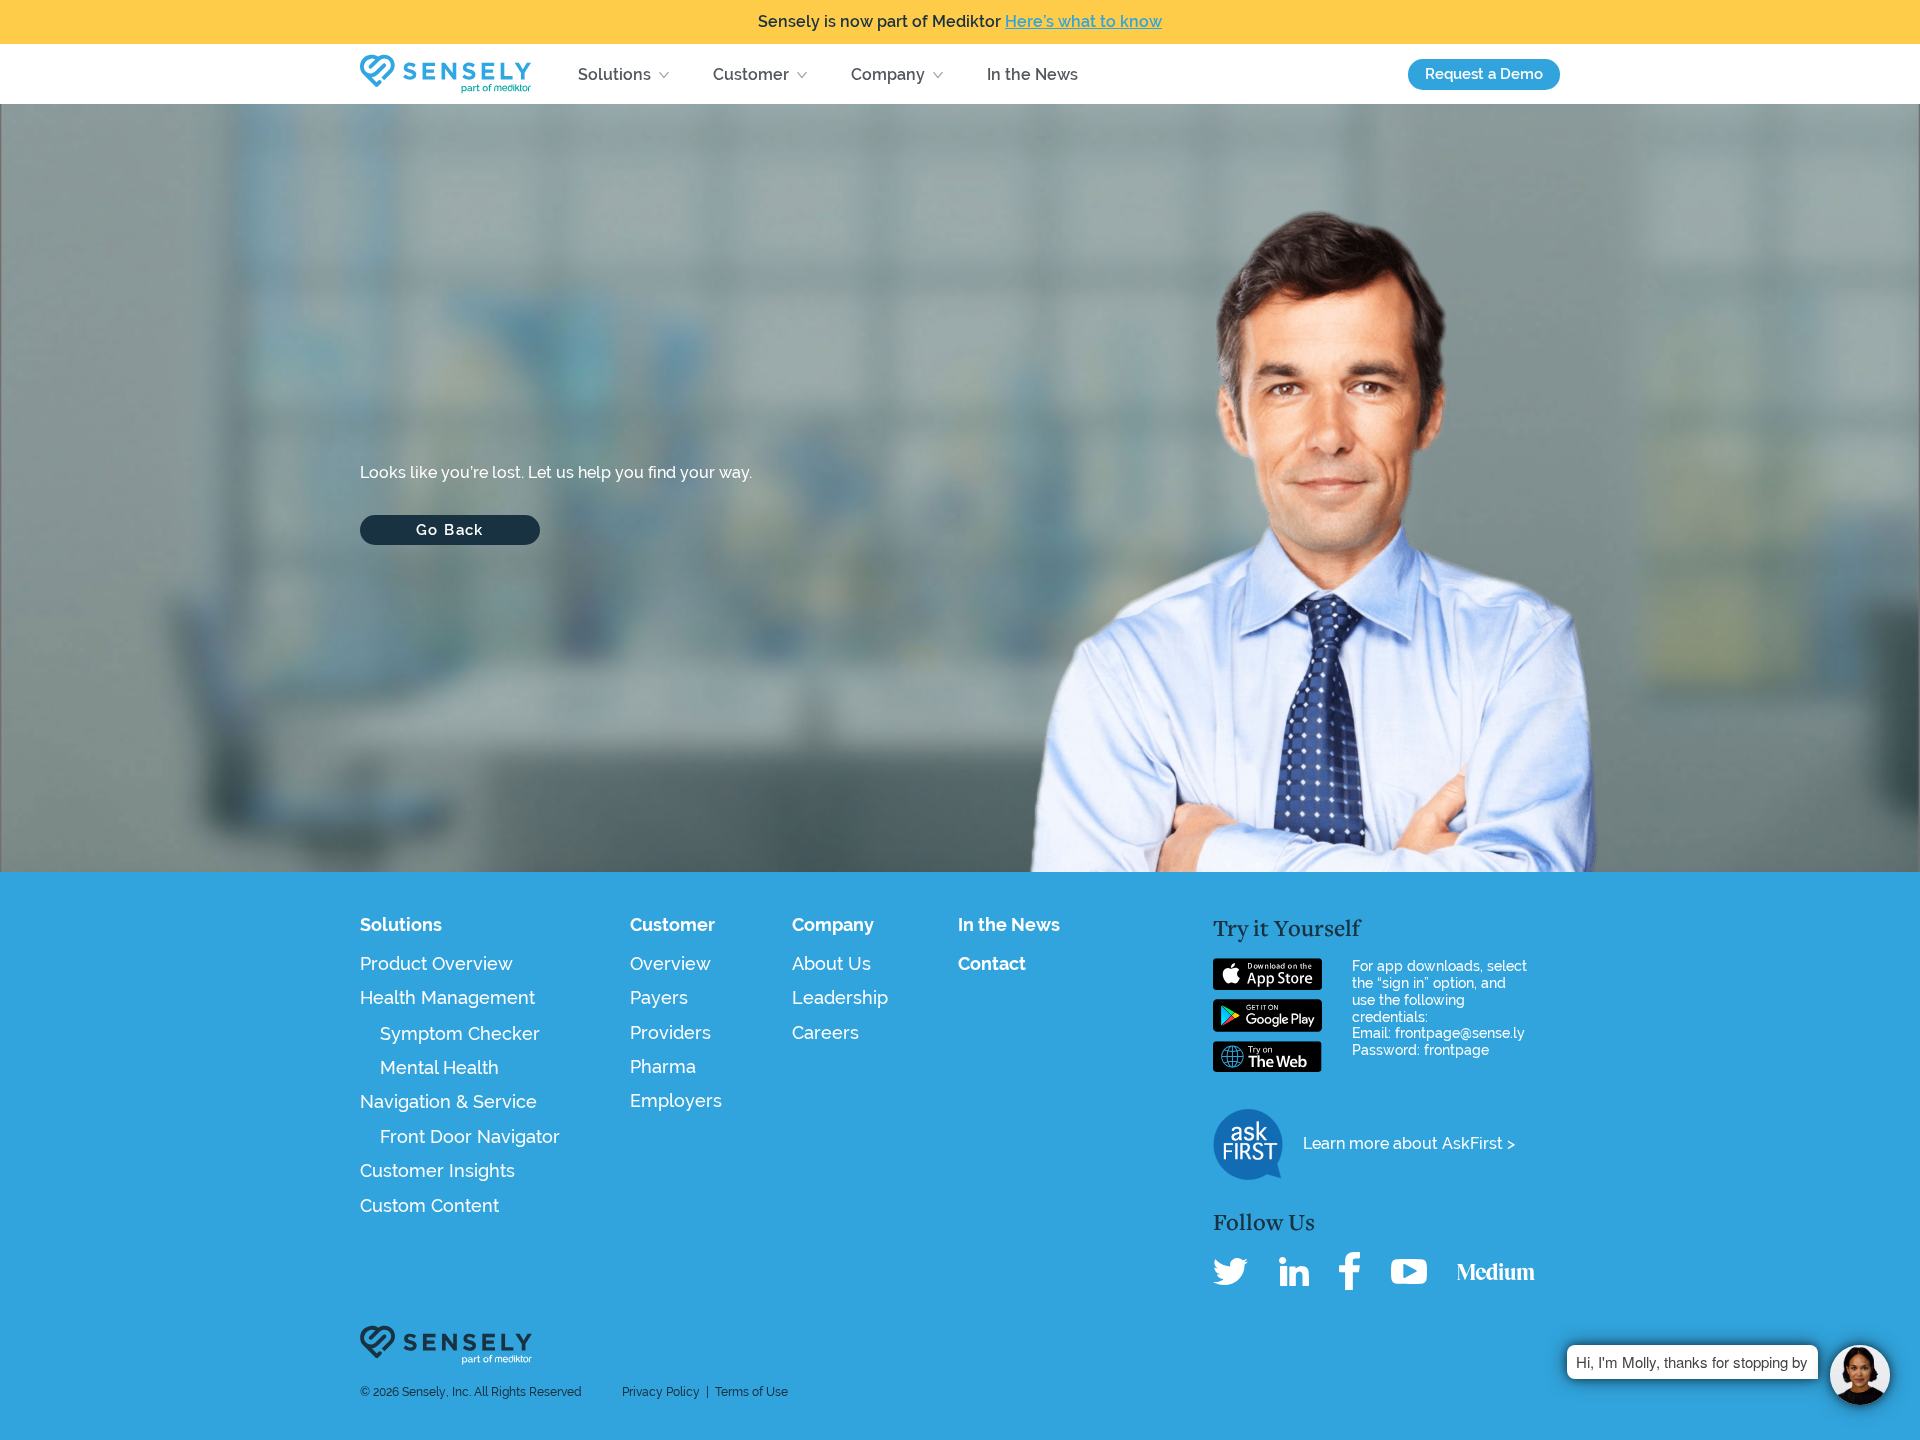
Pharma (663, 1066)
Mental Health (439, 1067)
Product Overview (436, 963)
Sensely (446, 1345)
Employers (676, 1100)
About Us (831, 963)
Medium (1496, 1271)
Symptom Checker (460, 1033)
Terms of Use (751, 1392)
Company (888, 74)
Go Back (450, 530)
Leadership (840, 997)
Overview (670, 963)
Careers (825, 1032)
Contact (992, 963)
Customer (751, 74)
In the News (1032, 74)
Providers (670, 1032)
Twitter (1230, 1271)
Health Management (447, 997)
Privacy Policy (661, 1392)
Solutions (614, 74)
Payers (659, 997)
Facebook (1349, 1271)
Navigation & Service (448, 1101)
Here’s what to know (1083, 21)
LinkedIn (1294, 1271)
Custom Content (429, 1205)
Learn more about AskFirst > (1409, 1143)
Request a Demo (1484, 74)
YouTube (1409, 1271)
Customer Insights (437, 1170)
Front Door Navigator (470, 1136)
